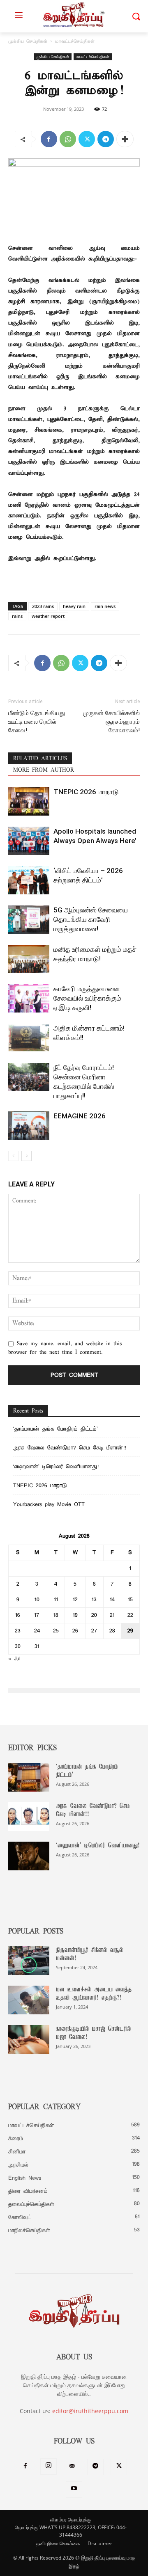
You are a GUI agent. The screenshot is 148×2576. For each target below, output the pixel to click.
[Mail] (72, 2467)
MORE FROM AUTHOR (44, 770)
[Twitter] (87, 139)
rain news (105, 606)
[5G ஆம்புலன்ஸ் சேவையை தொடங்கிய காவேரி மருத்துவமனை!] (29, 920)
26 (75, 1631)
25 (56, 1631)
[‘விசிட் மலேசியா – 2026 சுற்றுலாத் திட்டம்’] (29, 880)
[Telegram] (106, 139)
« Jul (14, 1659)
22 (130, 1615)
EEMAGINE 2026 (80, 1116)
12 (75, 1600)
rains (17, 616)
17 (37, 1615)
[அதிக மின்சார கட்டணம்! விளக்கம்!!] (29, 1038)
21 (112, 1615)
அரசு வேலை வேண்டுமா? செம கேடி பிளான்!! (70, 1448)
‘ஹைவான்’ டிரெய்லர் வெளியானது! (56, 1467)
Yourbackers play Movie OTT (49, 1505)
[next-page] (27, 1156)
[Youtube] (74, 2489)
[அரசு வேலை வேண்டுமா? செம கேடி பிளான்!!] (29, 1817)
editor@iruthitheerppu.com (90, 2411)
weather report (48, 616)
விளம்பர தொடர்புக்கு (71, 2520)
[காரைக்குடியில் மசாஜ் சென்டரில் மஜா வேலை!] (29, 2039)
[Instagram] (49, 2466)
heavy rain (74, 606)
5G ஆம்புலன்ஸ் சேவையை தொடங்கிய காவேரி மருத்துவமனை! (91, 919)
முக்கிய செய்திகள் (28, 41)
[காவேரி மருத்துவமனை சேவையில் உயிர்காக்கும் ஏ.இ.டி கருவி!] (29, 998)
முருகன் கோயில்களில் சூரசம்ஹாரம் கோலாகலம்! (111, 722)
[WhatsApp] (68, 139)
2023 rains (43, 606)
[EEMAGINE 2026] (29, 1126)
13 (94, 1600)
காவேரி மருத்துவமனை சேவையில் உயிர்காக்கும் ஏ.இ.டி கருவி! (87, 998)
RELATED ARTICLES (40, 759)
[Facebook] (49, 139)
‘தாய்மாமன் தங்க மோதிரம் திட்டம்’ (57, 1429)
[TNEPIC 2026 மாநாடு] (29, 801)
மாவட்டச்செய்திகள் (75, 41)
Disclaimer (100, 2543)
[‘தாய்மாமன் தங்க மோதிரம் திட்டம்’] (29, 1777)
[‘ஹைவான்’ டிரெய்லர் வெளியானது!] (29, 1856)
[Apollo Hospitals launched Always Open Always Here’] (29, 841)
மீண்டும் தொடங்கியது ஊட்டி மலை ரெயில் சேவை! (37, 722)
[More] (125, 139)
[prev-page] (13, 1156)
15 (130, 1600)
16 (18, 1615)
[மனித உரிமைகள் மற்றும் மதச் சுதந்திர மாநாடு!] (29, 959)
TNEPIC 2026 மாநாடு (86, 792)
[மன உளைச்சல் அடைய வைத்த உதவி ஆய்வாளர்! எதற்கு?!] (29, 2000)
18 (56, 1615)
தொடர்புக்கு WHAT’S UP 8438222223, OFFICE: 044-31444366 (71, 2531)
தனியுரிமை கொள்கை (58, 2543)
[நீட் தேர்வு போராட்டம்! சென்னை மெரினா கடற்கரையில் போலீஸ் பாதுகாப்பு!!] (29, 1077)
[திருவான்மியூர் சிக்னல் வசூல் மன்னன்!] (29, 1961)
